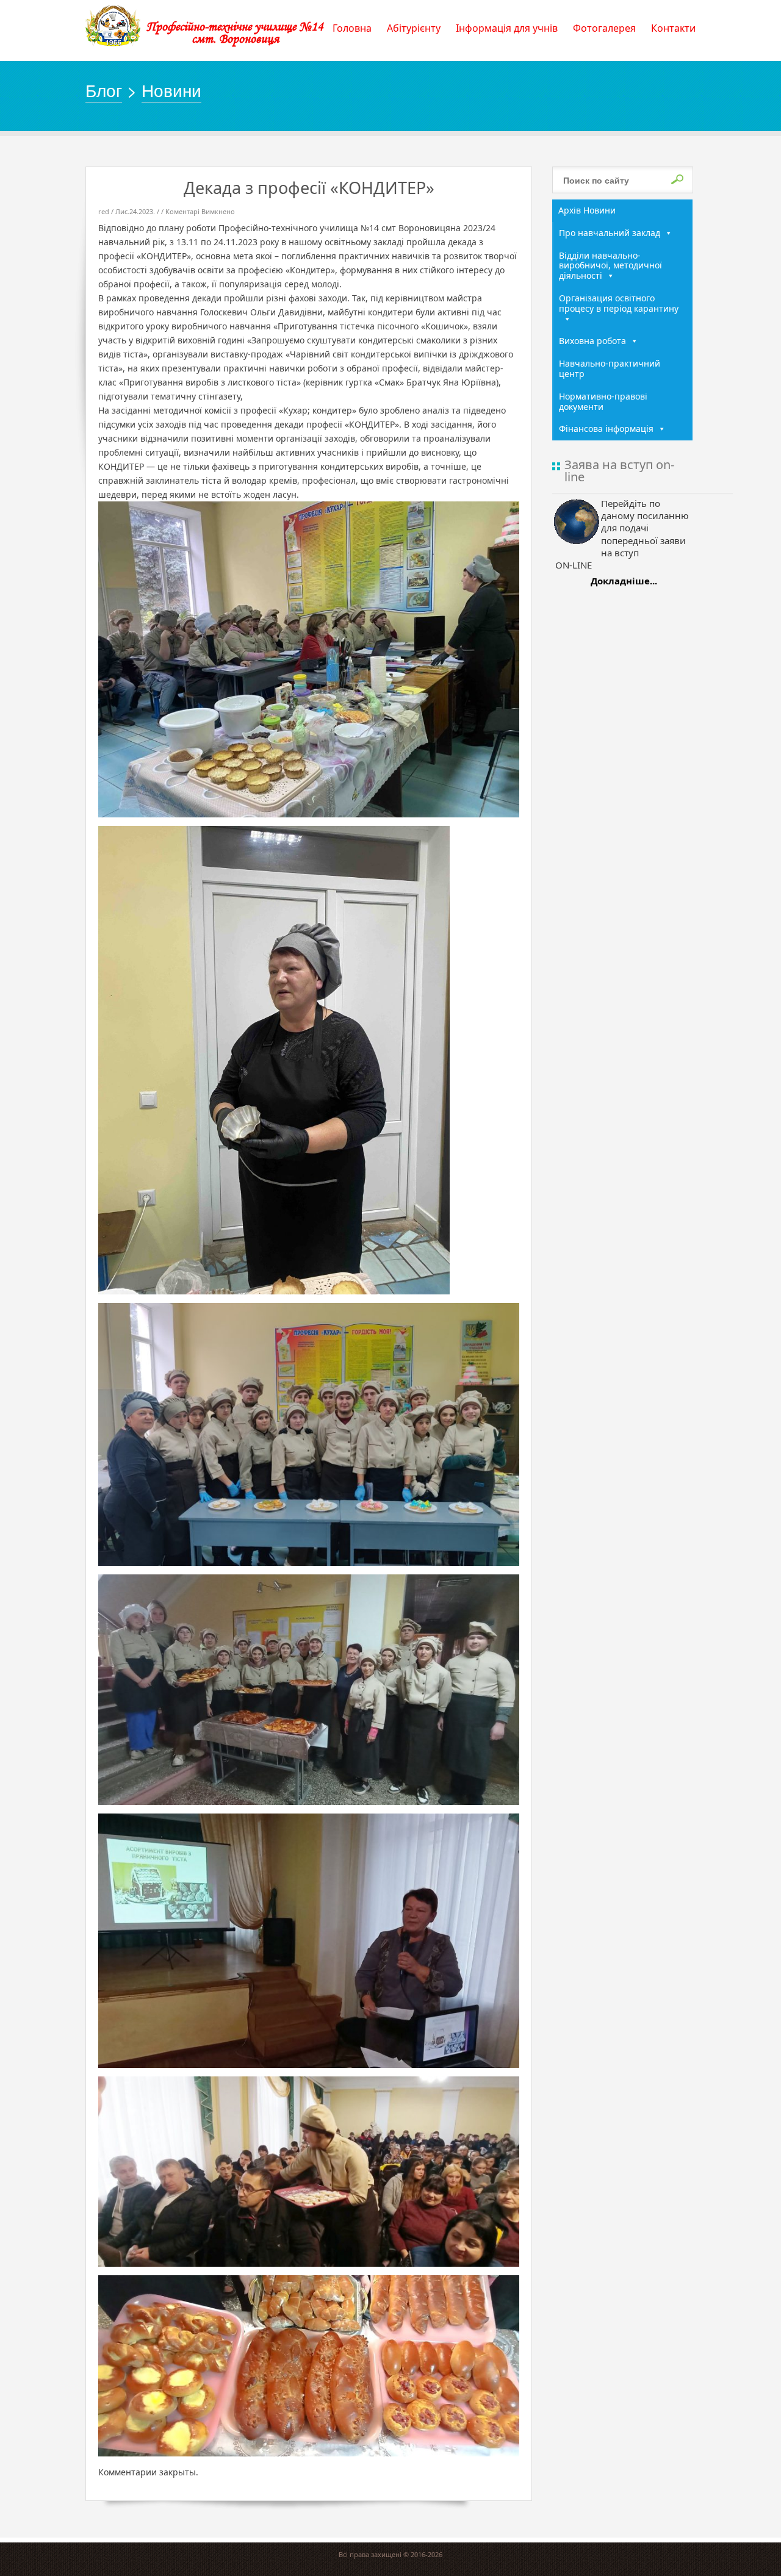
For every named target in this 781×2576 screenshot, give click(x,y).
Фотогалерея (604, 28)
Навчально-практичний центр (610, 368)
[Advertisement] (622, 788)
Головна (352, 28)
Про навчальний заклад (610, 233)
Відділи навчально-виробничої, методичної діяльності (610, 266)
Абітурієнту (414, 28)
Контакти (673, 28)
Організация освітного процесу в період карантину (619, 303)
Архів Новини (587, 210)
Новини (171, 90)
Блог (104, 90)
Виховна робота (592, 341)
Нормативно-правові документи (603, 401)
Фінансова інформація (606, 429)
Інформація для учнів (507, 28)
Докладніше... (624, 581)
